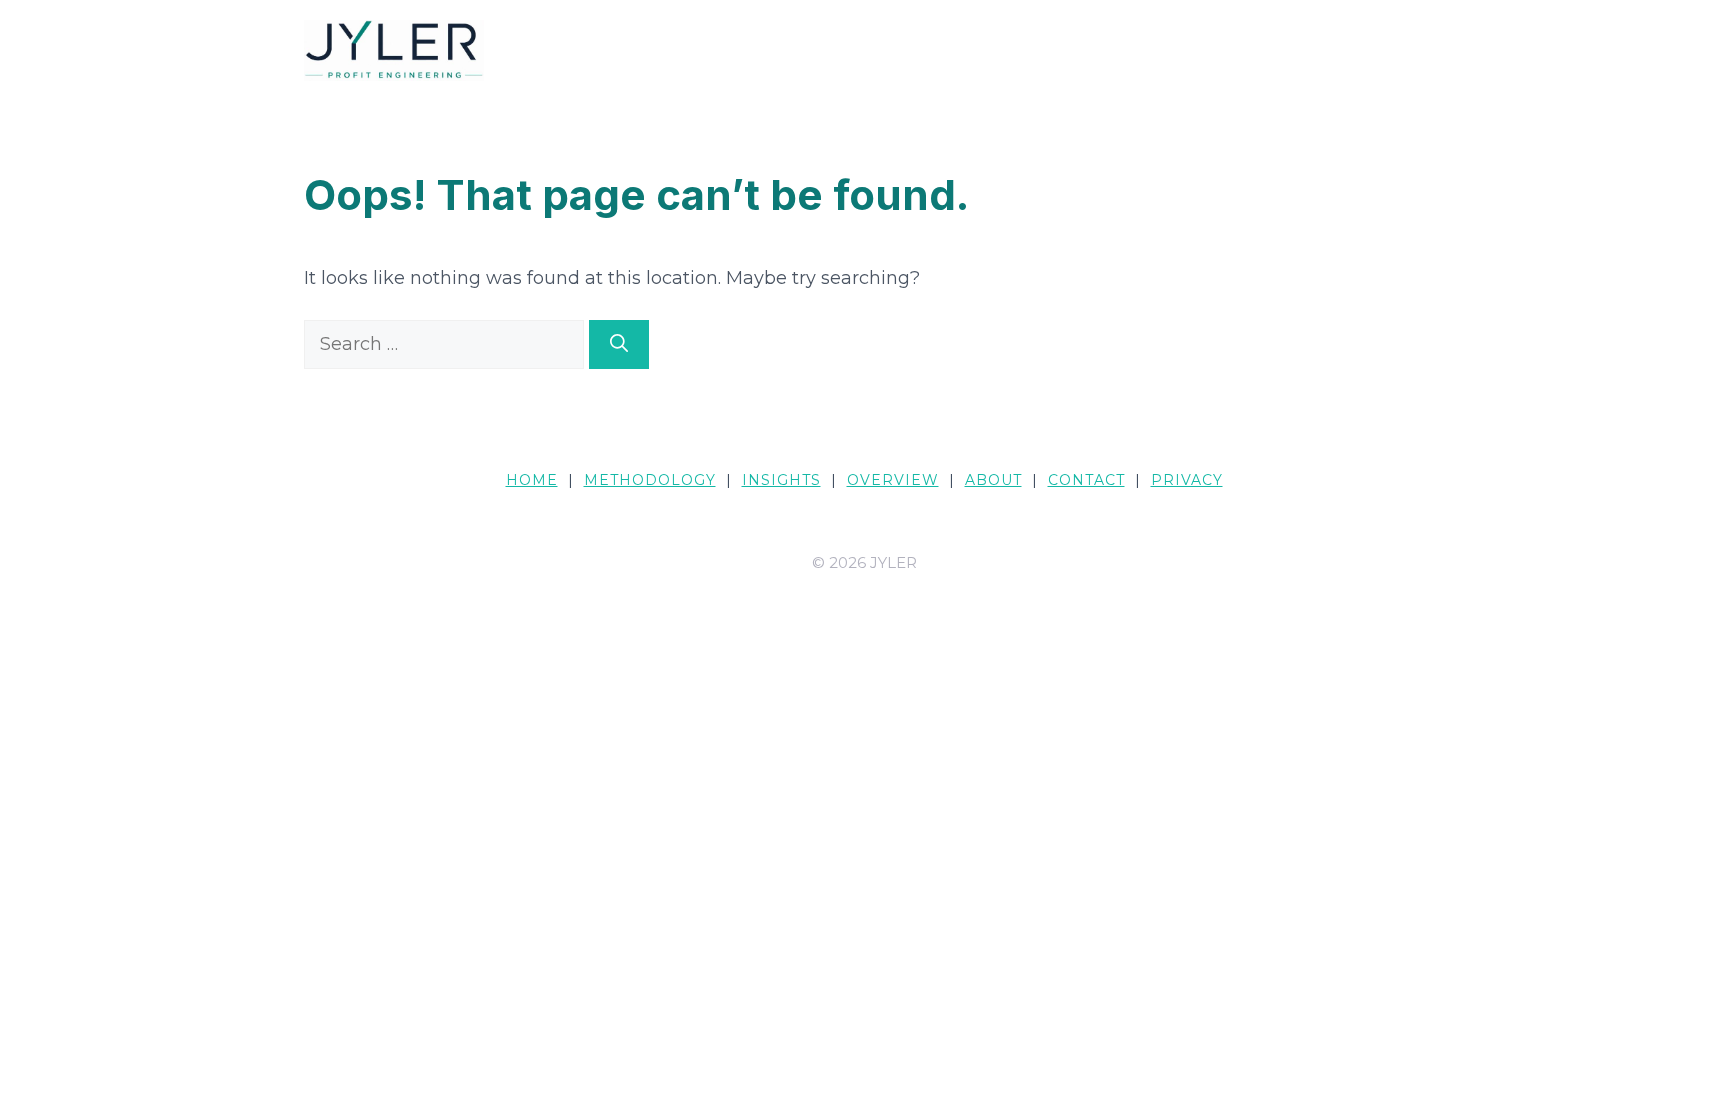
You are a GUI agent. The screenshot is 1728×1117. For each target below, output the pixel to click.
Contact (1086, 480)
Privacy (1187, 480)
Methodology (650, 480)
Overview (893, 480)
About (993, 480)
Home (532, 480)
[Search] (619, 344)
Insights (781, 480)
